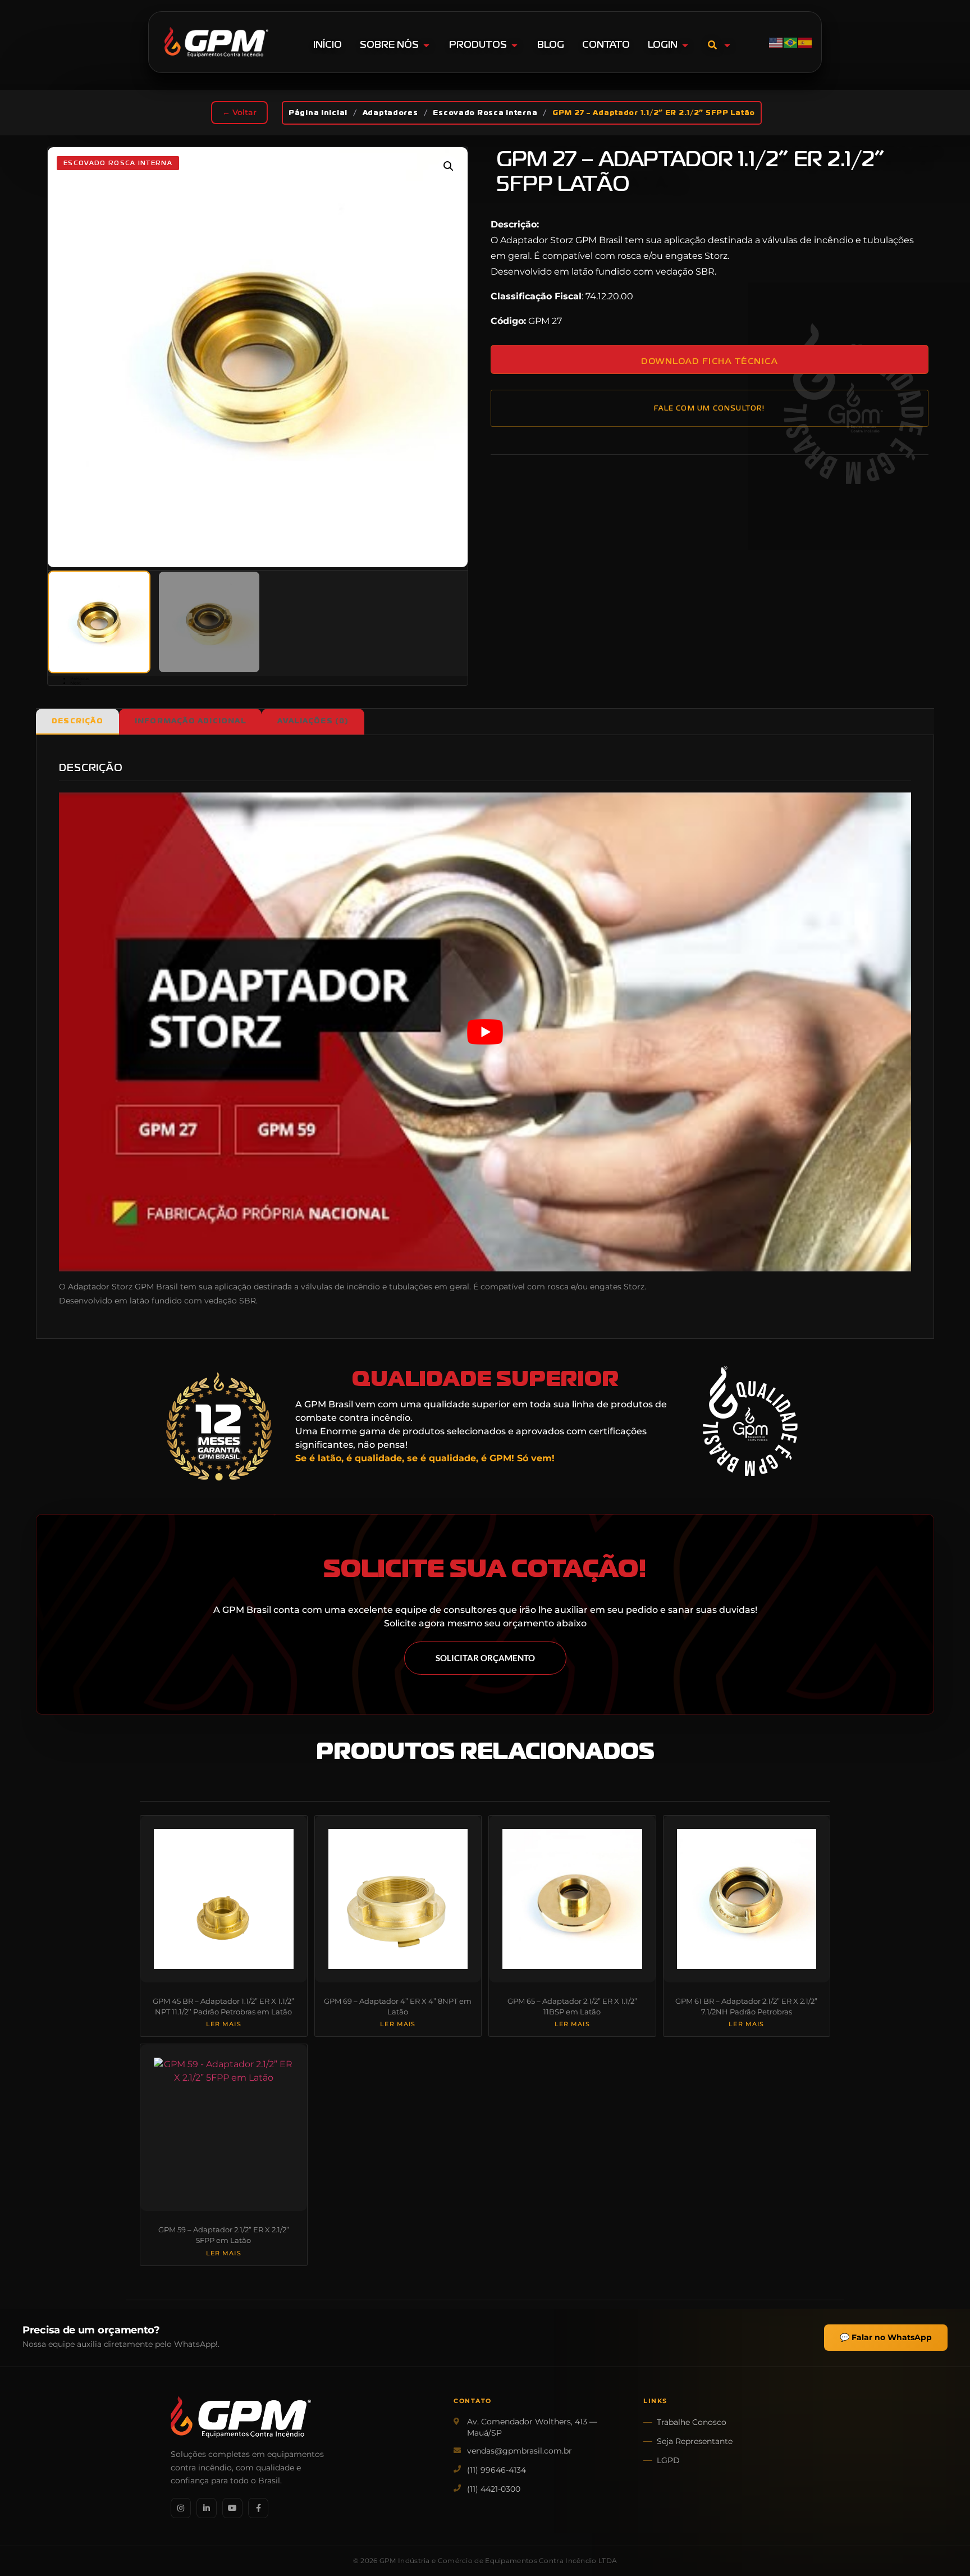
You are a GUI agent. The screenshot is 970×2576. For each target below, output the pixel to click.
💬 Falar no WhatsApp (886, 2337)
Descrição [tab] (77, 721)
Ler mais (224, 2025)
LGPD (668, 2460)
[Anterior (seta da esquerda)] (20, 1288)
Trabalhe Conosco (692, 2422)
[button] (449, 166)
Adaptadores (390, 113)
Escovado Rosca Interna (485, 113)
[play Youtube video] (485, 1032)
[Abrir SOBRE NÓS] (426, 45)
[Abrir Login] (685, 45)
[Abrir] (727, 45)
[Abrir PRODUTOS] (514, 45)
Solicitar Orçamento (485, 1658)
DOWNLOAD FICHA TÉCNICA (709, 361)
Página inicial (318, 113)
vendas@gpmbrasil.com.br (520, 2451)
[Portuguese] (791, 42)
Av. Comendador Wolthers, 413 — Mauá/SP (532, 2427)
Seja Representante (695, 2441)
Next (76, 683)
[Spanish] (806, 42)
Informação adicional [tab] (190, 721)
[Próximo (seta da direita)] (950, 1288)
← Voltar (239, 112)
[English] (776, 42)
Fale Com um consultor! (709, 408)
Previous (80, 678)
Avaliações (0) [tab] (313, 721)
